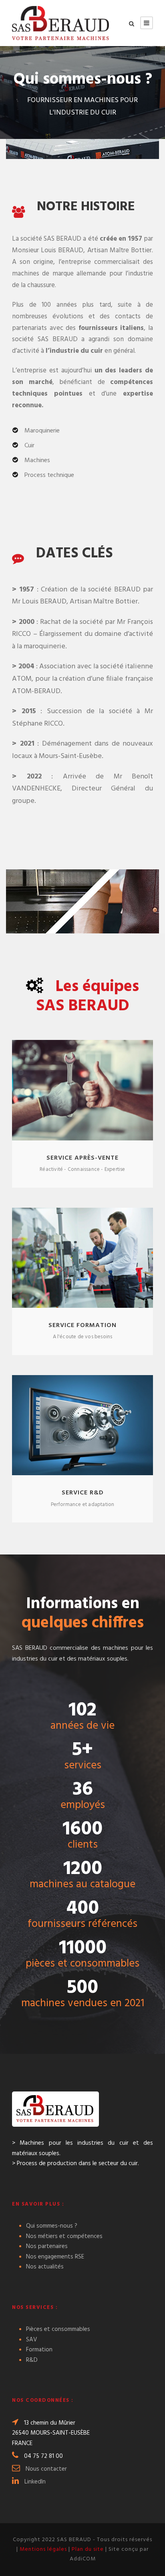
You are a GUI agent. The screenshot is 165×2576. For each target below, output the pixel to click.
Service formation (82, 1325)
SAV (32, 2340)
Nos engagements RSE (55, 2257)
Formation (39, 2350)
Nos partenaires (47, 2246)
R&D (32, 2360)
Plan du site (88, 2549)
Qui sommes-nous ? (52, 2226)
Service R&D (83, 1493)
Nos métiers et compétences (64, 2236)
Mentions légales (43, 2549)
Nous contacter (46, 2469)
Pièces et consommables (58, 2329)
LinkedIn (35, 2482)
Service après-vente (82, 1158)
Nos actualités (45, 2267)
